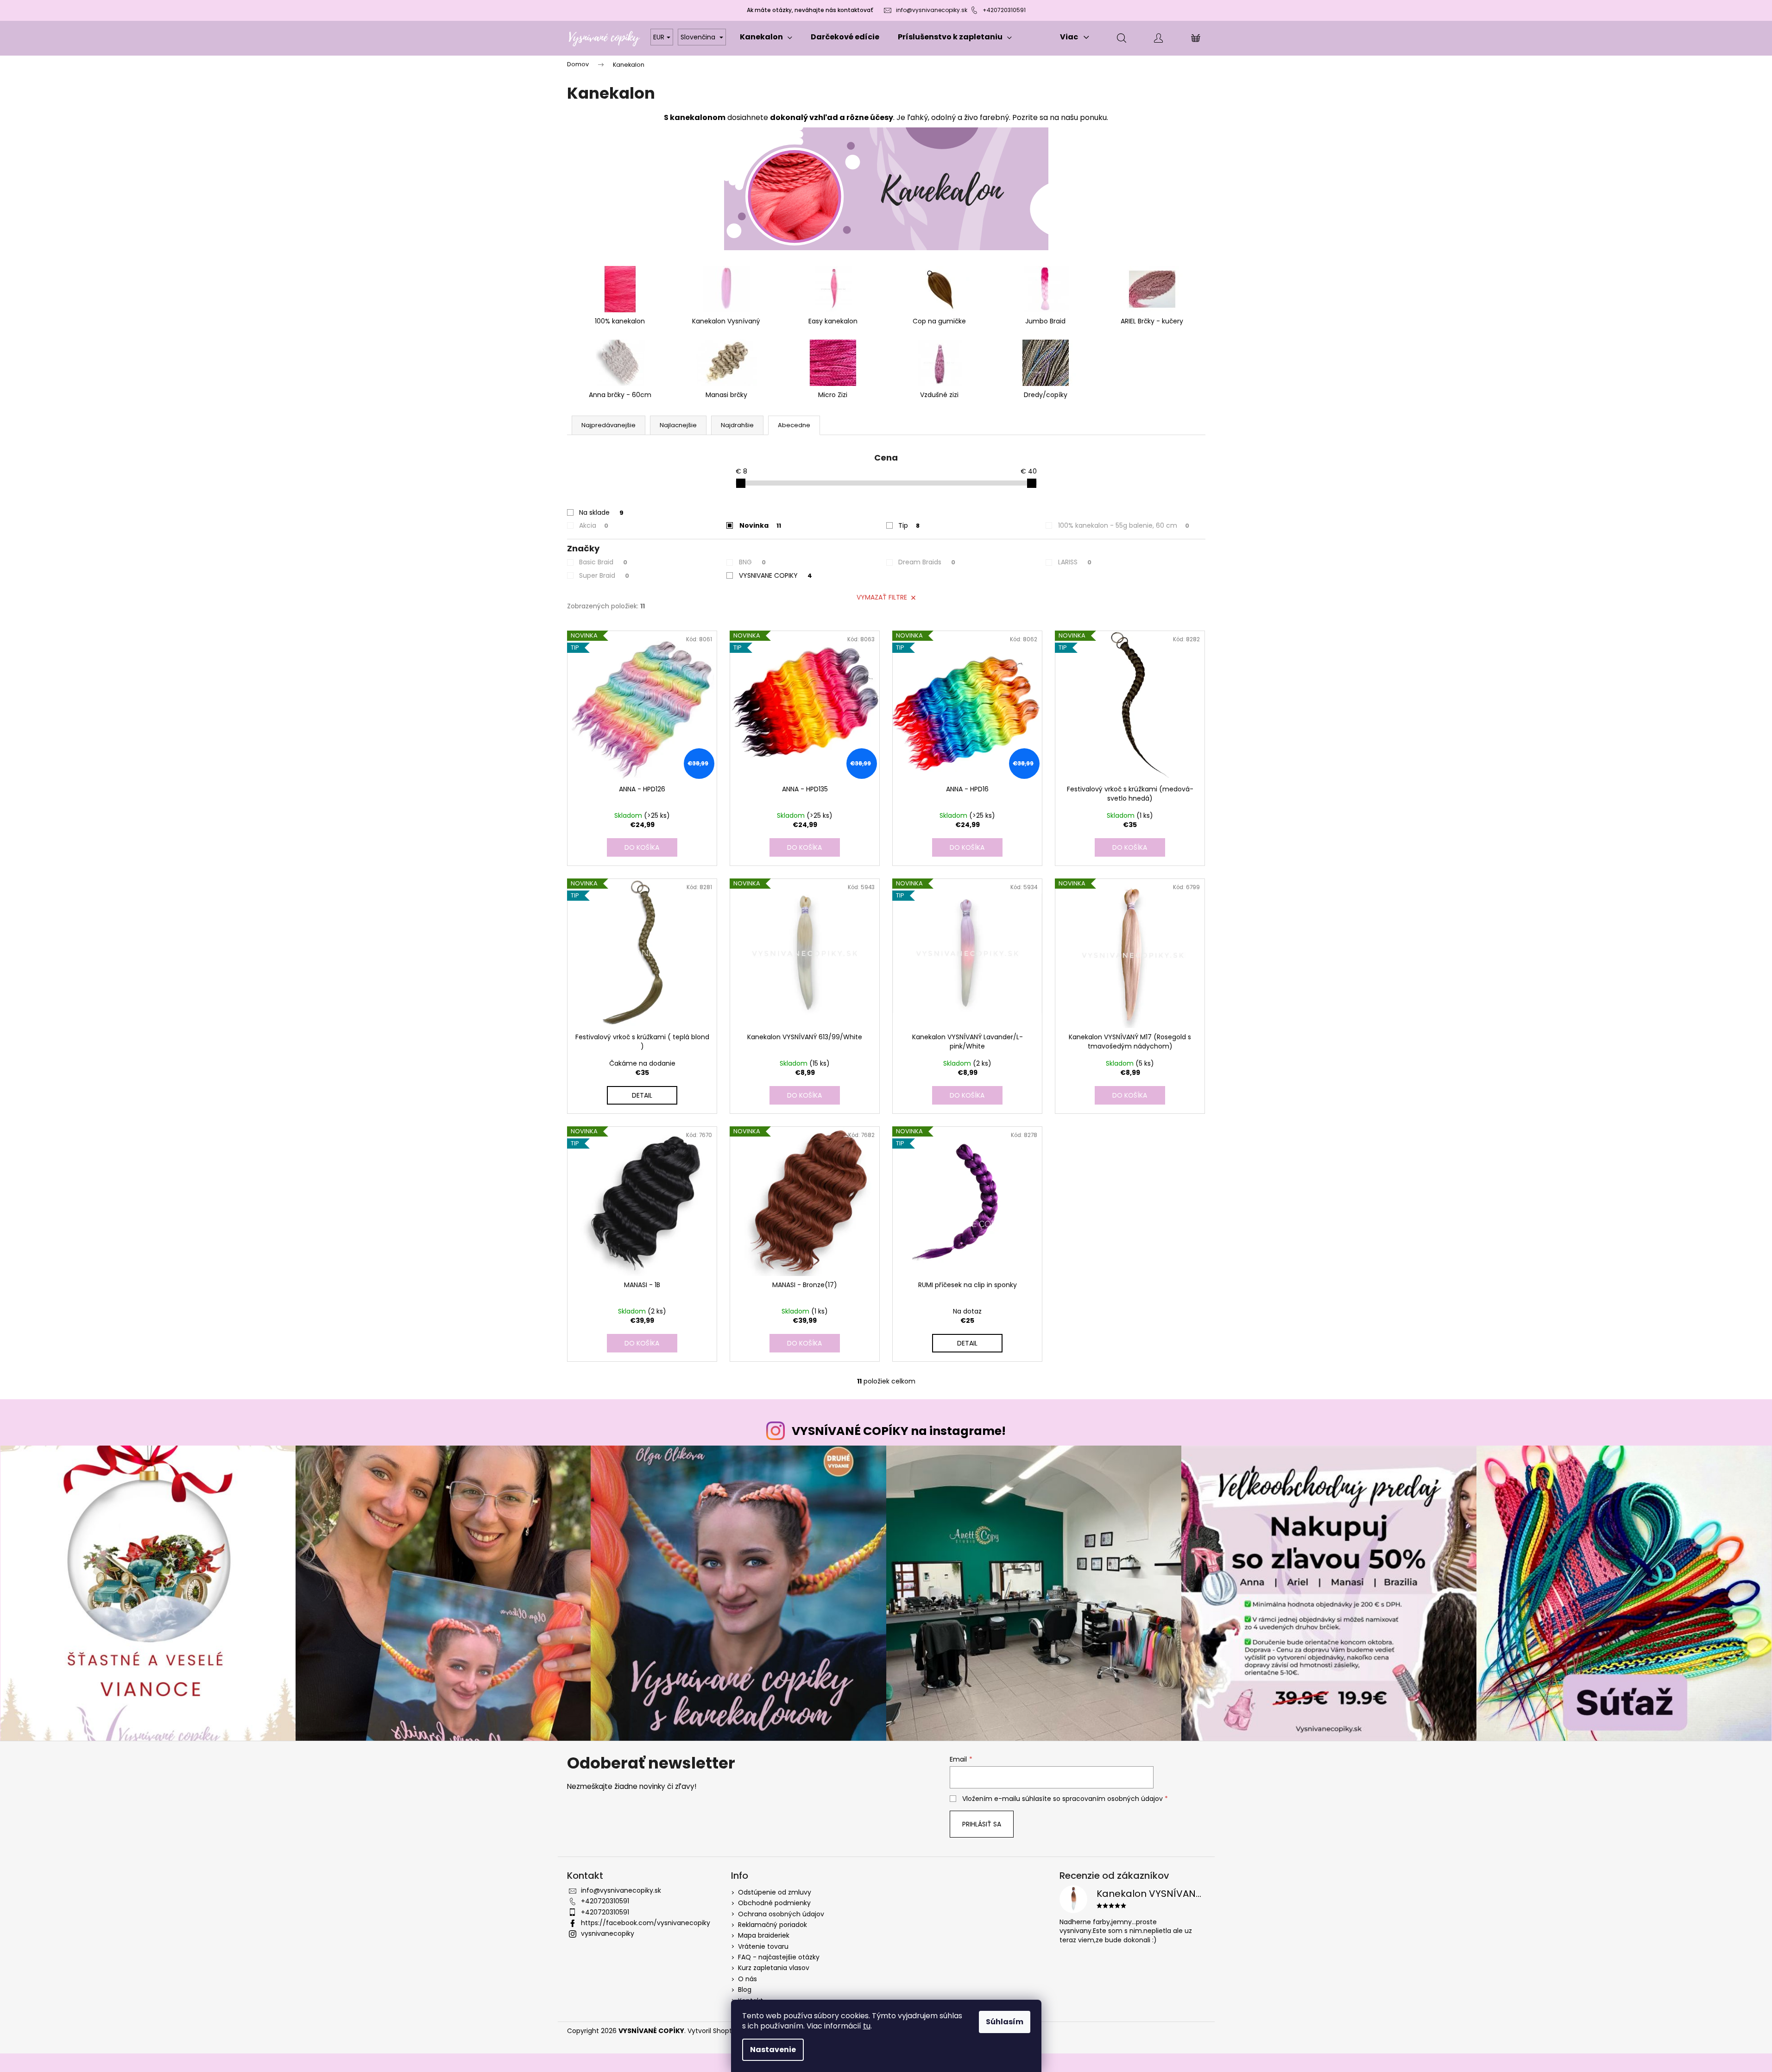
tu (867, 2026)
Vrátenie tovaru (763, 1946)
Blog (745, 1990)
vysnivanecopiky (608, 1933)
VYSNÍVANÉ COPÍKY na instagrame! (899, 1431)
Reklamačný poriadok (772, 1925)
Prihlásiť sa (982, 1824)
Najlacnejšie (678, 425)
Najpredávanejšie (609, 425)
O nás (747, 1979)
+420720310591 (1004, 10)
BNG (752, 562)
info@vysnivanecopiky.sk (932, 10)
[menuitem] (766, 37)
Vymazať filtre (882, 597)
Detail (642, 1095)
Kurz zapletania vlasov (774, 1968)
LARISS (1075, 562)
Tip (909, 525)
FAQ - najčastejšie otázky (779, 1957)
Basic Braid (603, 562)
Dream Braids (927, 562)
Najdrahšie (737, 425)
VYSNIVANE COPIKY (776, 575)
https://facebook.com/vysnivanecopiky (646, 1923)
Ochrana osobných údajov (781, 1914)
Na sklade (601, 512)
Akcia (594, 525)
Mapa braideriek (764, 1935)
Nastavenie (773, 2050)
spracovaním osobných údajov (1113, 1799)
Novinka (760, 525)
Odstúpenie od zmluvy (775, 1892)
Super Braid (604, 575)
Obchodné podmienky (774, 1903)
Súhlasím (1005, 2022)
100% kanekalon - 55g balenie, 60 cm (1124, 525)
